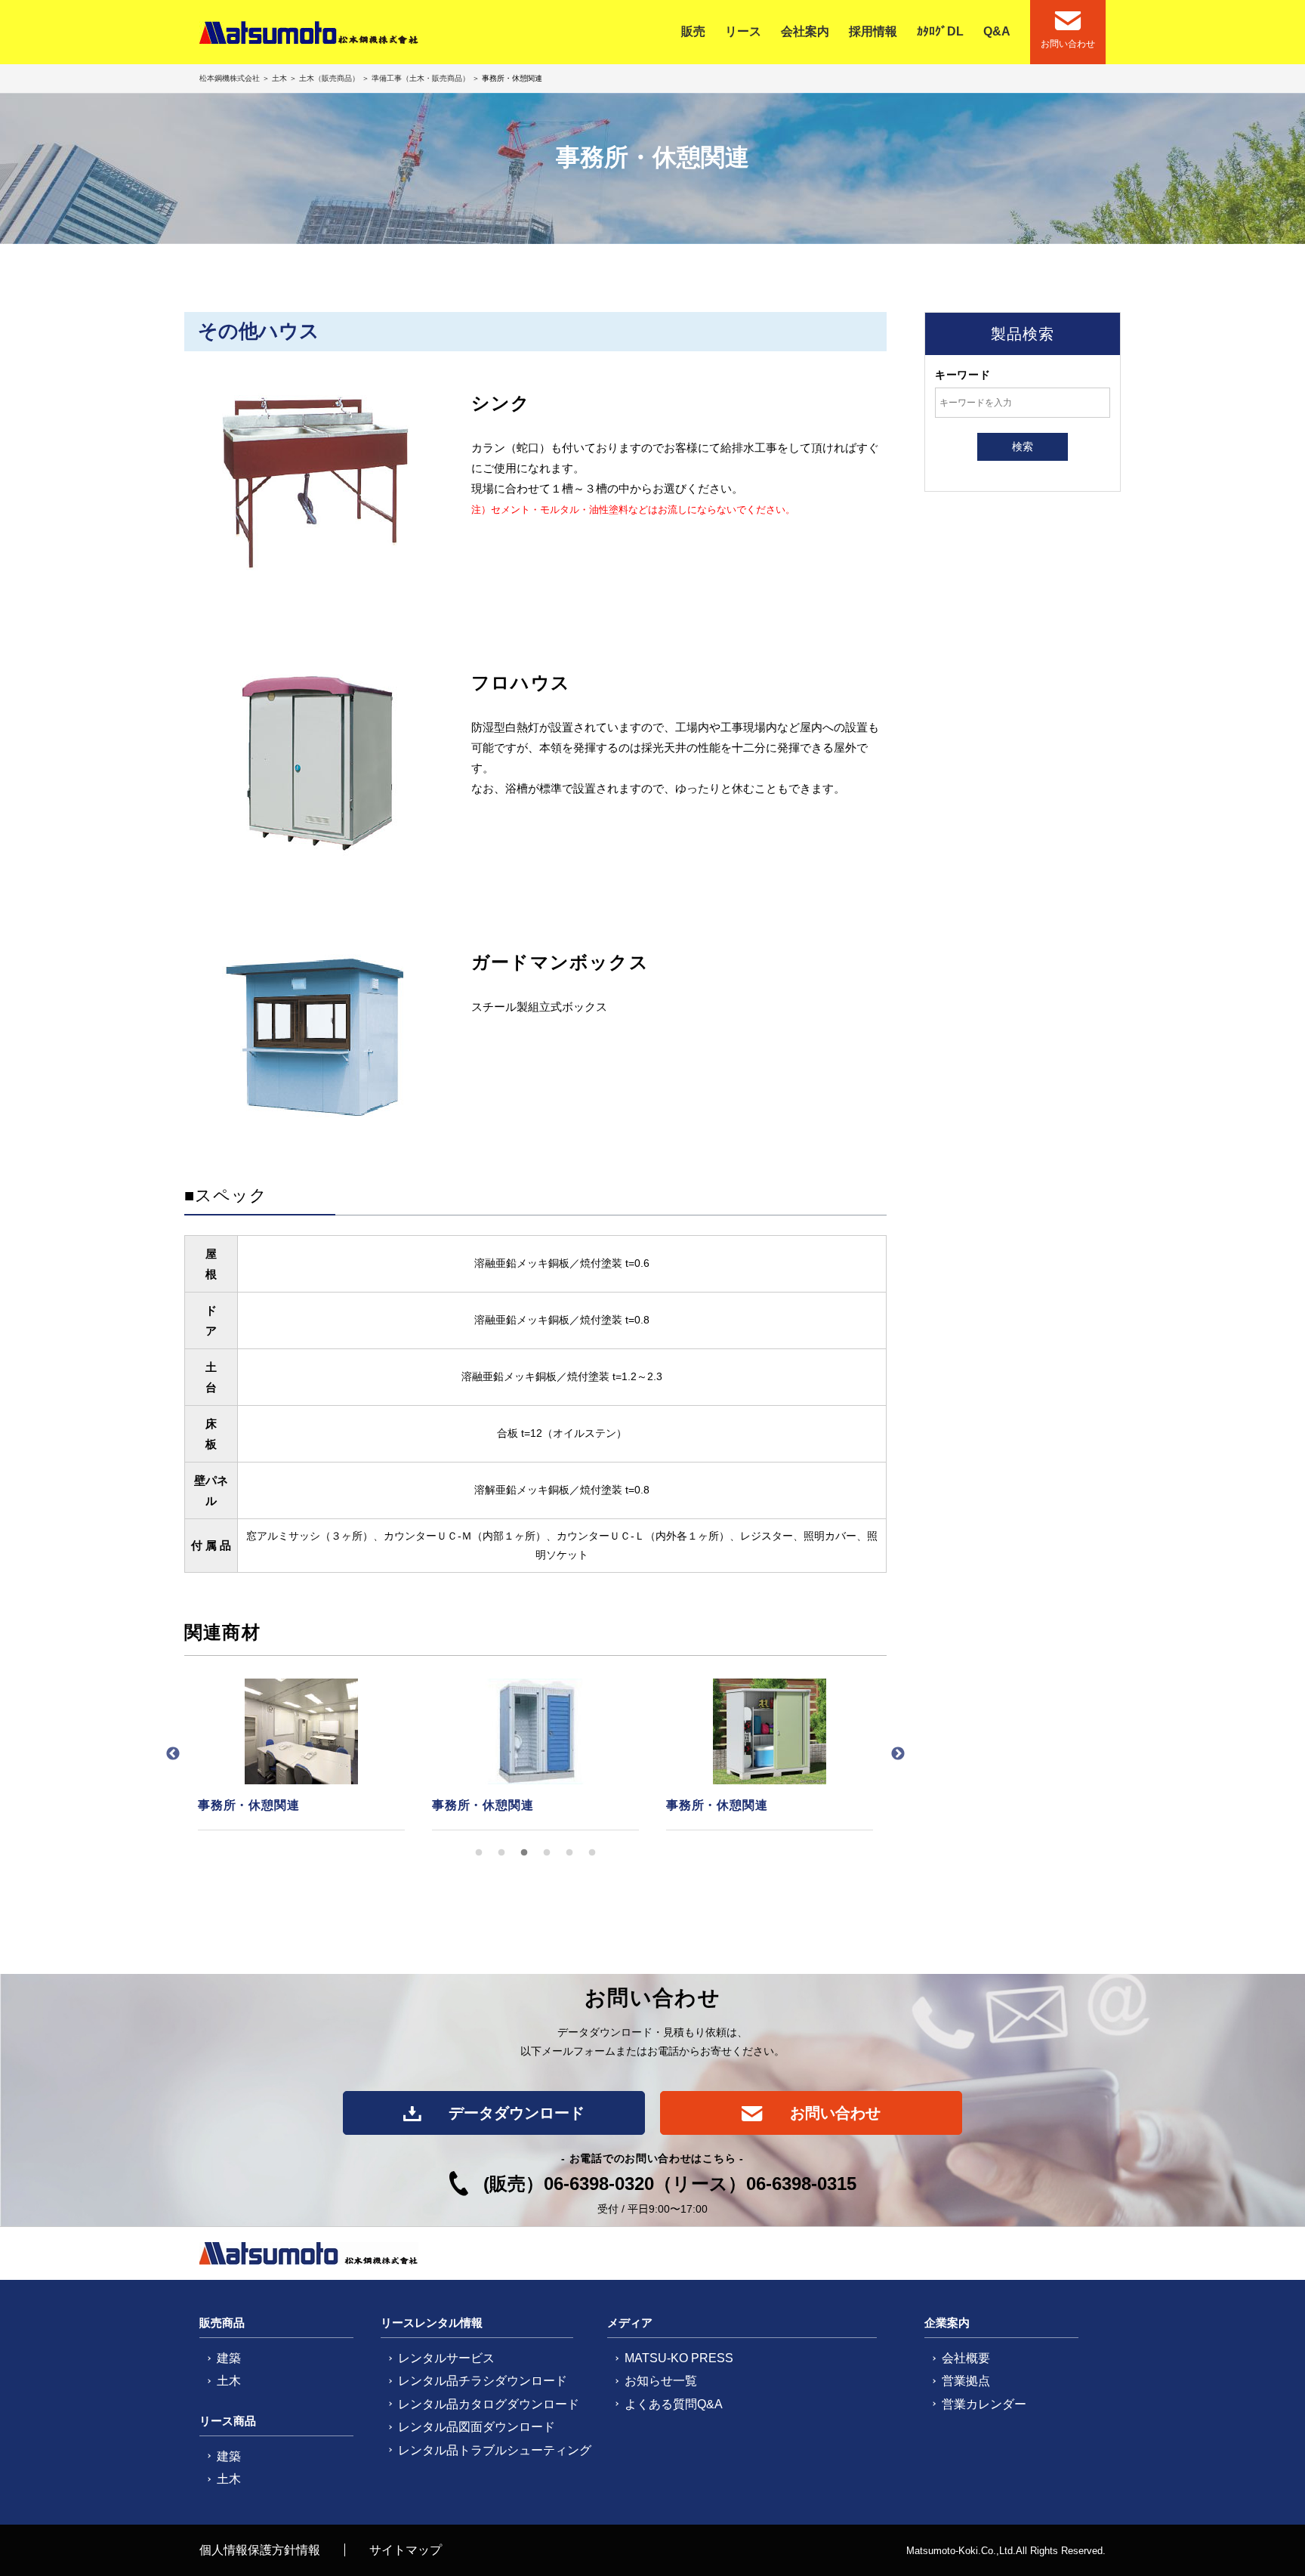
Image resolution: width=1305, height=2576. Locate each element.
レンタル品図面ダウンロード (477, 2427)
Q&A (997, 31)
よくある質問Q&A (674, 2404)
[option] (301, 1755)
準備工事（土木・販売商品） (421, 78)
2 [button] (501, 1853)
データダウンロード (514, 2113)
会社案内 (805, 31)
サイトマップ (406, 2550)
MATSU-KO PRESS (679, 2358)
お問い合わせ (833, 2113)
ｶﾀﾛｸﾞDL (940, 31)
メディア (630, 2323)
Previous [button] (173, 1754)
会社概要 (966, 2358)
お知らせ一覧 (661, 2381)
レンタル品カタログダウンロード (489, 2404)
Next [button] (898, 1754)
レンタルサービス (446, 2358)
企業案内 (947, 2323)
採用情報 (873, 31)
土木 (279, 78)
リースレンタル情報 (432, 2323)
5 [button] (569, 1853)
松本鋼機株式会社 (231, 78)
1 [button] (479, 1853)
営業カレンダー (984, 2404)
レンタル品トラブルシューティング (495, 2450)
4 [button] (547, 1853)
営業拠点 (966, 2381)
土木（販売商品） (329, 78)
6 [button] (592, 1853)
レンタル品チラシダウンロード (483, 2381)
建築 (229, 2358)
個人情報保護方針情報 (260, 2550)
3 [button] (524, 1853)
